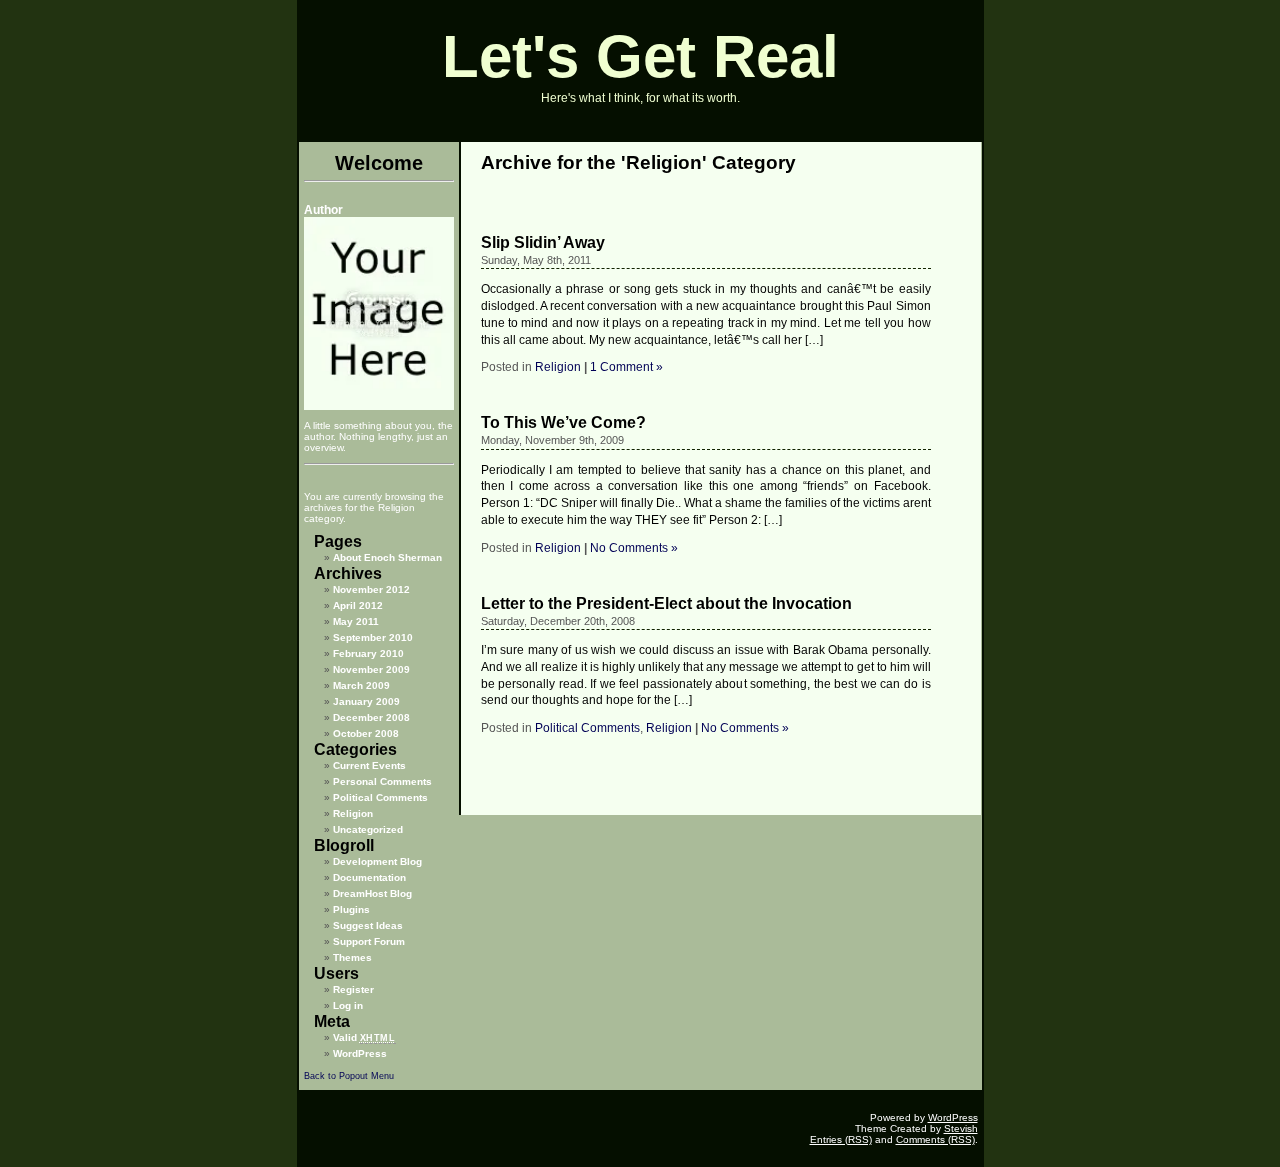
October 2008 (366, 733)
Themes (352, 957)
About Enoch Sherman (387, 557)
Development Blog (377, 861)
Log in (348, 1005)
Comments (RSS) (935, 1139)
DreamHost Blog (372, 893)
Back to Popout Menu (349, 1076)
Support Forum (369, 941)
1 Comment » (626, 367)
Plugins (351, 909)
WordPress (360, 1053)
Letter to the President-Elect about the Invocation (666, 603)
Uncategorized (368, 829)
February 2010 (368, 653)
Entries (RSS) (841, 1139)
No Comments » (634, 548)
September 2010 (373, 637)
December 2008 (371, 717)
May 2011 (356, 621)
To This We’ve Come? (563, 422)
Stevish (961, 1128)
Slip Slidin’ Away (543, 242)
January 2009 (366, 701)
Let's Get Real (640, 56)
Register (353, 989)
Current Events (369, 765)
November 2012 (371, 589)
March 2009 (361, 685)
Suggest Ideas (368, 925)
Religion (353, 813)
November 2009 (371, 669)
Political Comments (380, 797)
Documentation (369, 877)
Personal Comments (382, 781)
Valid (364, 1037)
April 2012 (358, 605)
